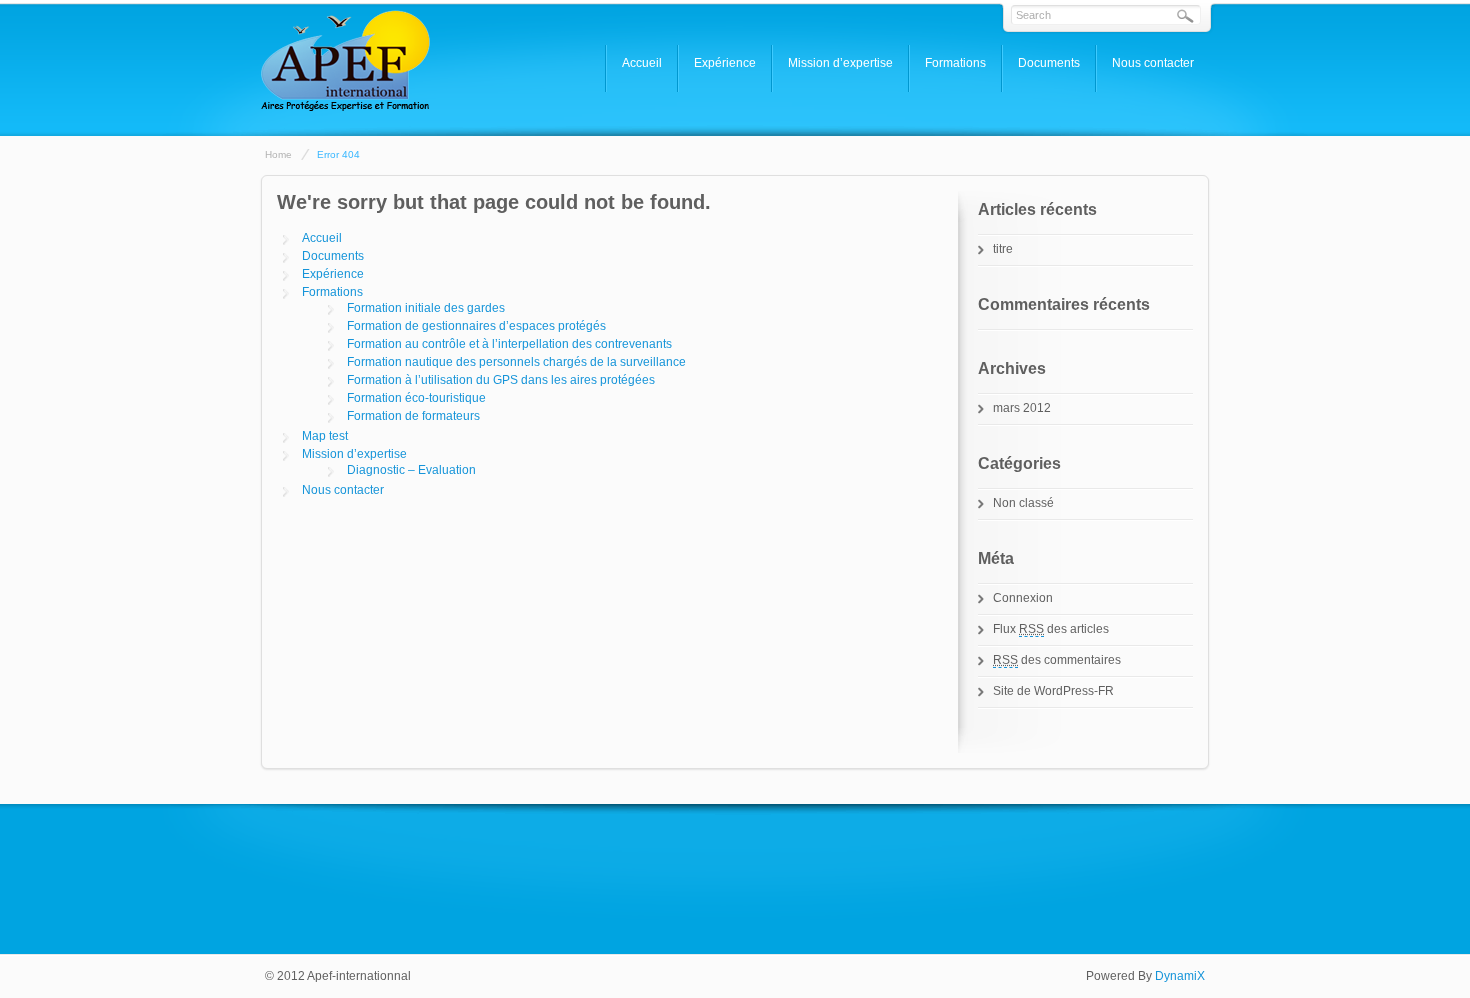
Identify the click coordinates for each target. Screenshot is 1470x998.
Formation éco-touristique (416, 398)
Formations (955, 63)
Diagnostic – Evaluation (411, 470)
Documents (1049, 63)
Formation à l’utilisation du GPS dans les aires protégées (501, 380)
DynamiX (1180, 976)
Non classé (1023, 503)
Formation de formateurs (413, 416)
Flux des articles (1051, 629)
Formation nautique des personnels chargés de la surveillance (516, 362)
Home (278, 154)
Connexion (1023, 598)
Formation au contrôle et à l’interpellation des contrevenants (509, 344)
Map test (325, 436)
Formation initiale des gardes (426, 308)
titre (1003, 249)
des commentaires (1057, 660)
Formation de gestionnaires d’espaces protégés (476, 326)
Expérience (725, 63)
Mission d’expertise (840, 63)
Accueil (642, 63)
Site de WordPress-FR (1053, 691)
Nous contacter (1153, 63)
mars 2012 (1022, 408)
